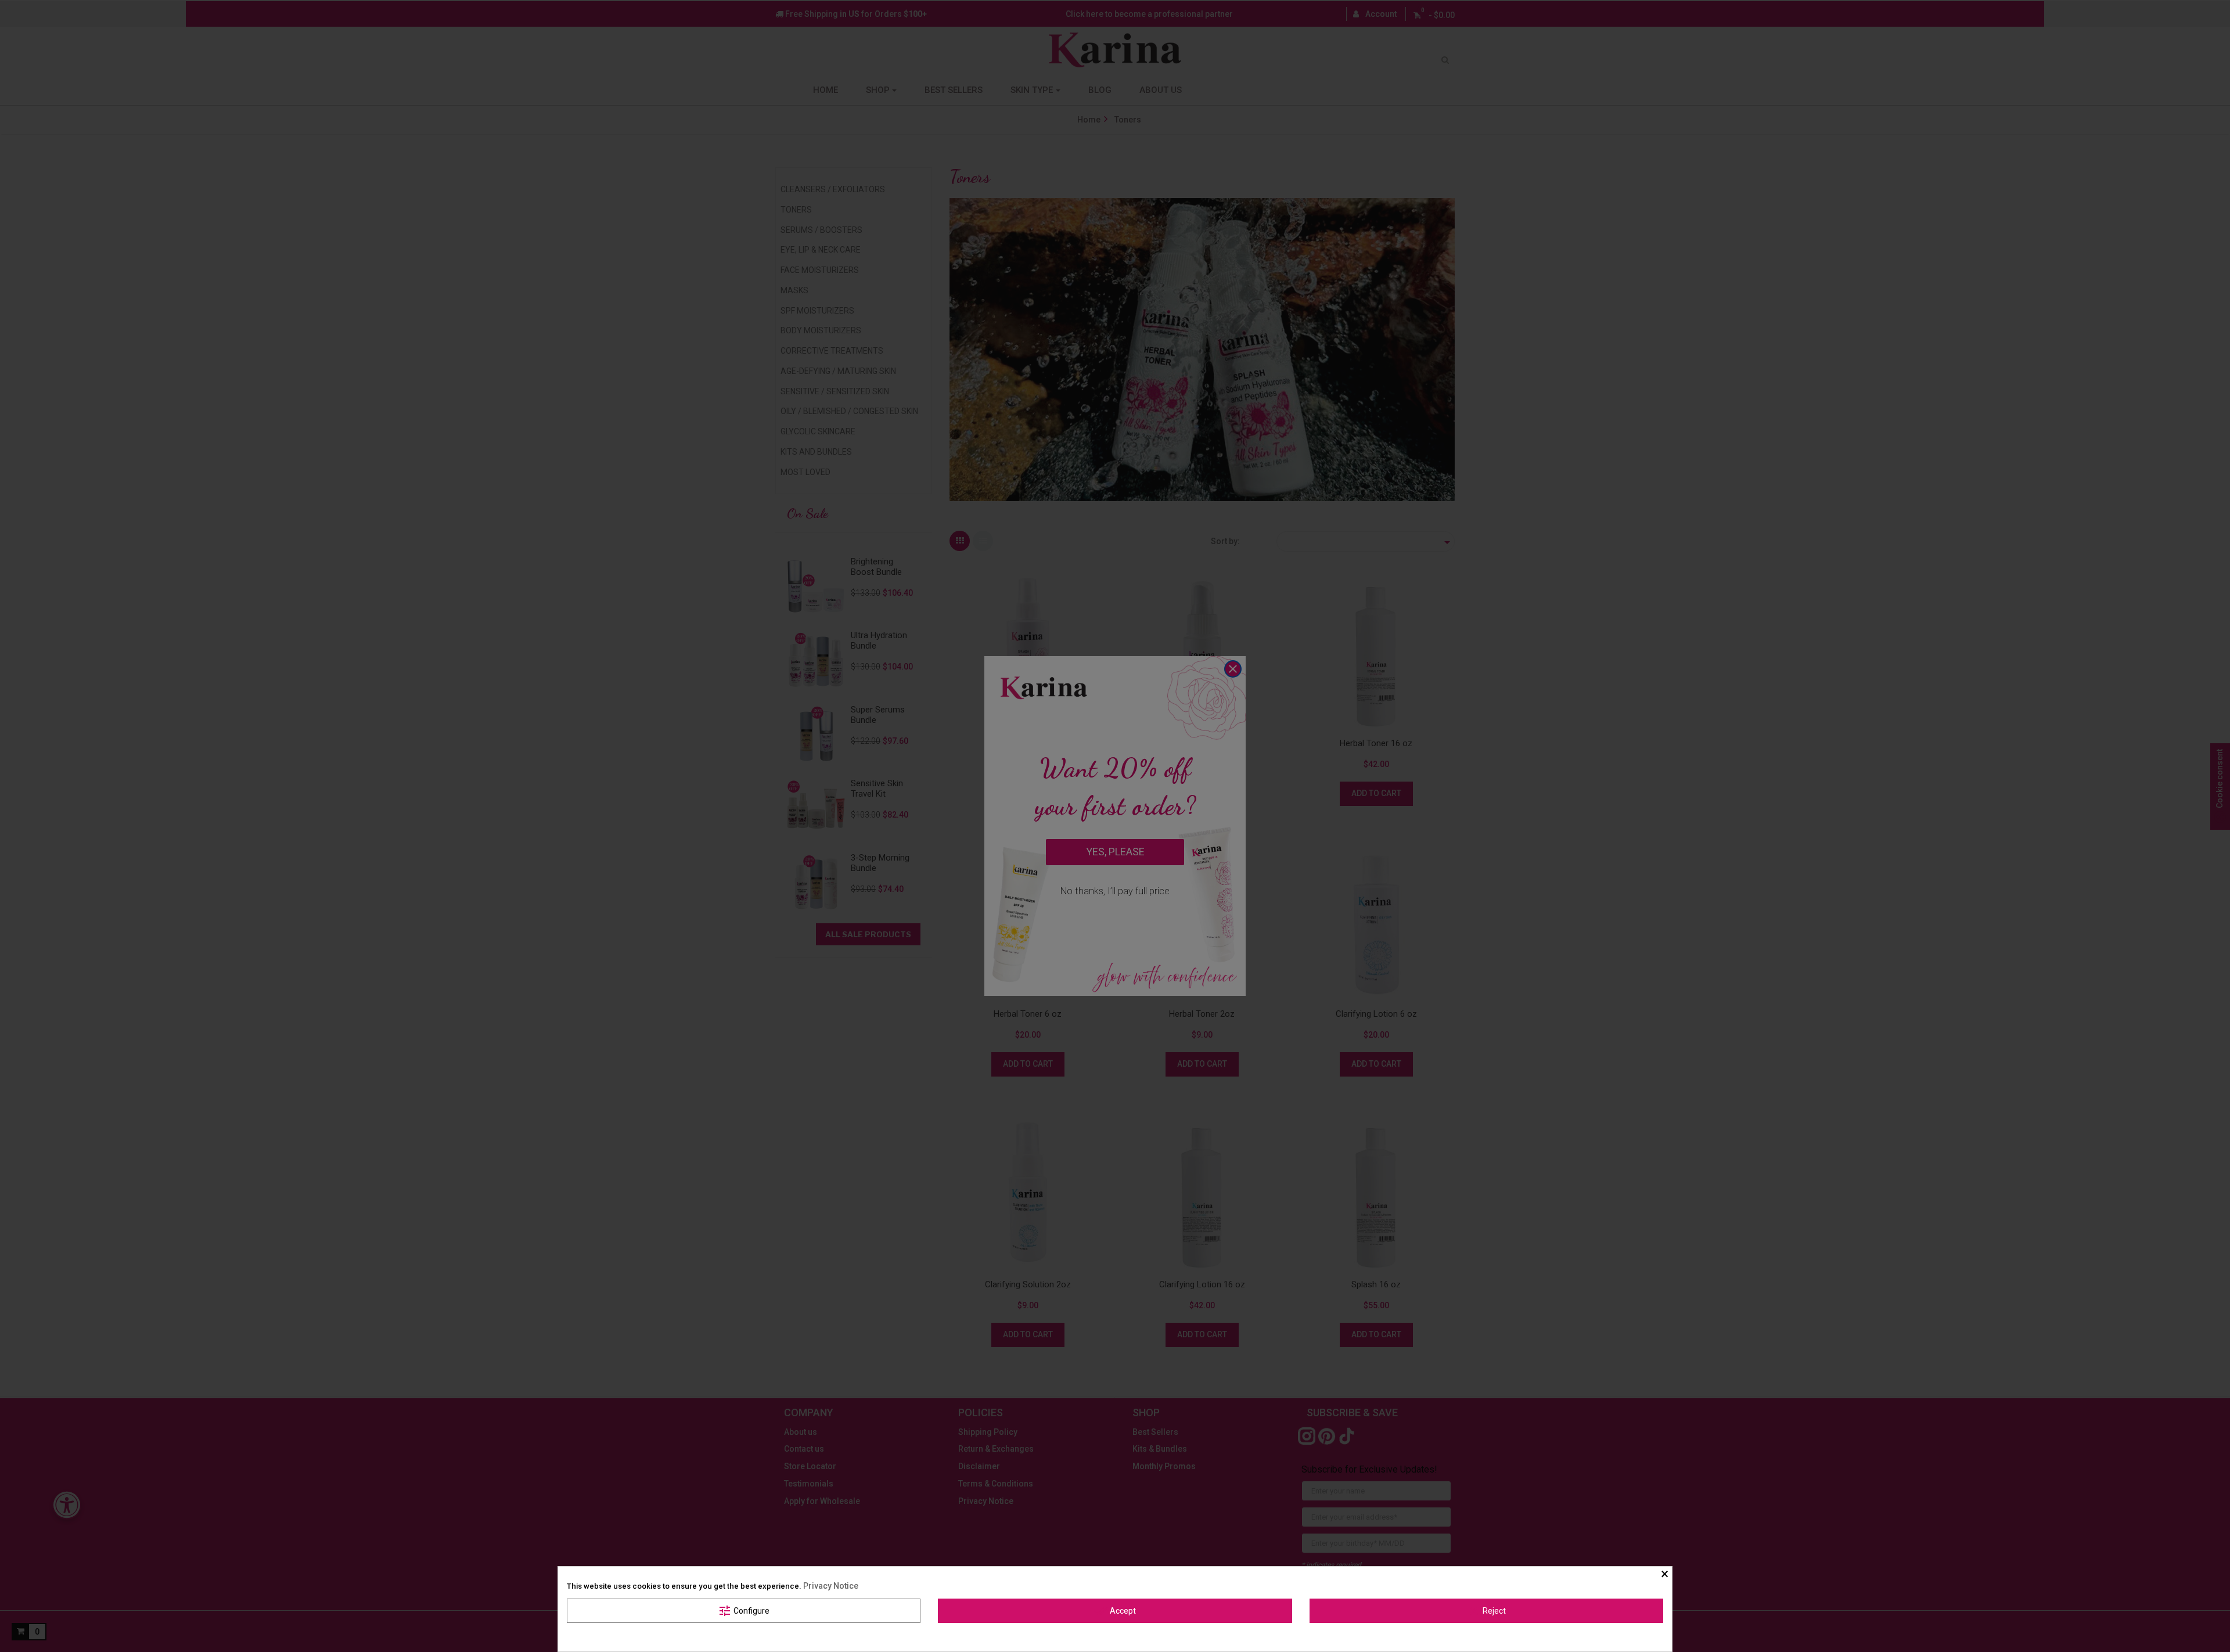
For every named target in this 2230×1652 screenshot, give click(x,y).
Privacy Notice (831, 1586)
